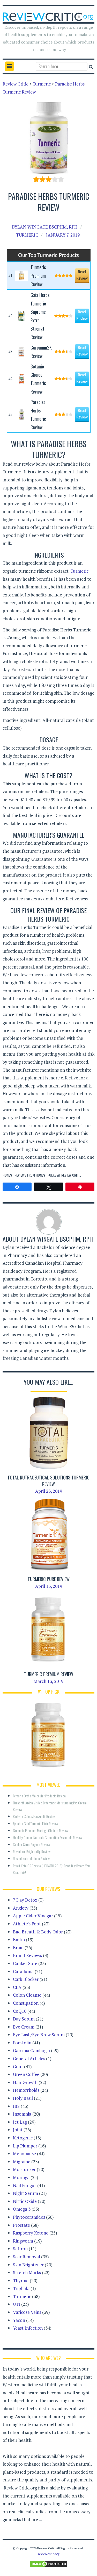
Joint (18, 2130)
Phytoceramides (29, 2217)
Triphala (21, 2288)
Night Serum (25, 2193)
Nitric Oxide (25, 2201)
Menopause (24, 2154)
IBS (16, 2106)
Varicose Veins (27, 2312)
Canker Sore (25, 1963)
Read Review (82, 275)
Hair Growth (25, 2082)
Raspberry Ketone (31, 2233)
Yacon (19, 2320)
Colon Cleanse (27, 1995)
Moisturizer (24, 2169)
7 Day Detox (25, 1900)
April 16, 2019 (49, 1586)
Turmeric (27, 235)
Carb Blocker (26, 1979)
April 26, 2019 (49, 1491)
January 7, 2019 (63, 235)
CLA (17, 1987)
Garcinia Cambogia (31, 2050)
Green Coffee (26, 2074)
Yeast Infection (28, 2328)
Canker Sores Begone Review (31, 1844)
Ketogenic (23, 2138)
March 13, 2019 (48, 1681)
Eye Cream (24, 2027)
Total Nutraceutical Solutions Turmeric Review (48, 1481)
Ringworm (23, 2241)
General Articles (29, 2058)
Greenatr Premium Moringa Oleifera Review (40, 1830)
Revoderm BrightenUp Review (32, 1851)
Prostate (21, 2225)
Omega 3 (22, 2209)
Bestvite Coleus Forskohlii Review (34, 1816)
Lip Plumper (25, 2146)
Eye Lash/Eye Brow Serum (39, 2035)
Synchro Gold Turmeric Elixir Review (35, 1823)
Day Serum (24, 2019)
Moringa (21, 2177)
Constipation (26, 2003)
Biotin (19, 1940)
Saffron (20, 2249)
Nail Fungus (25, 2185)
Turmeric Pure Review (49, 1579)
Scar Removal (27, 2257)
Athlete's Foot (27, 1924)
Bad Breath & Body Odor (38, 1932)
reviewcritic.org (49, 2554)
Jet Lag (20, 2122)
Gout (18, 2066)
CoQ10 (20, 2011)
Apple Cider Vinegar (33, 1916)
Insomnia (22, 2114)
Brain (18, 1948)
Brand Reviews (27, 1955)
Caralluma (23, 1971)
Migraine (22, 2162)
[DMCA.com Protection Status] (49, 2563)
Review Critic (71, 1175)
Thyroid (21, 2280)
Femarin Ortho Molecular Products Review (40, 1796)
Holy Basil (23, 2098)
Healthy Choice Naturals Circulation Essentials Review (47, 1837)
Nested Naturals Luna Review (31, 1858)
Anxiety (21, 1908)
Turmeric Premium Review (49, 1674)
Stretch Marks (27, 2272)
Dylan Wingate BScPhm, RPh (45, 227)
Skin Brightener (28, 2265)
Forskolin (22, 2043)
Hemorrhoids (26, 2090)
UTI (17, 2304)
